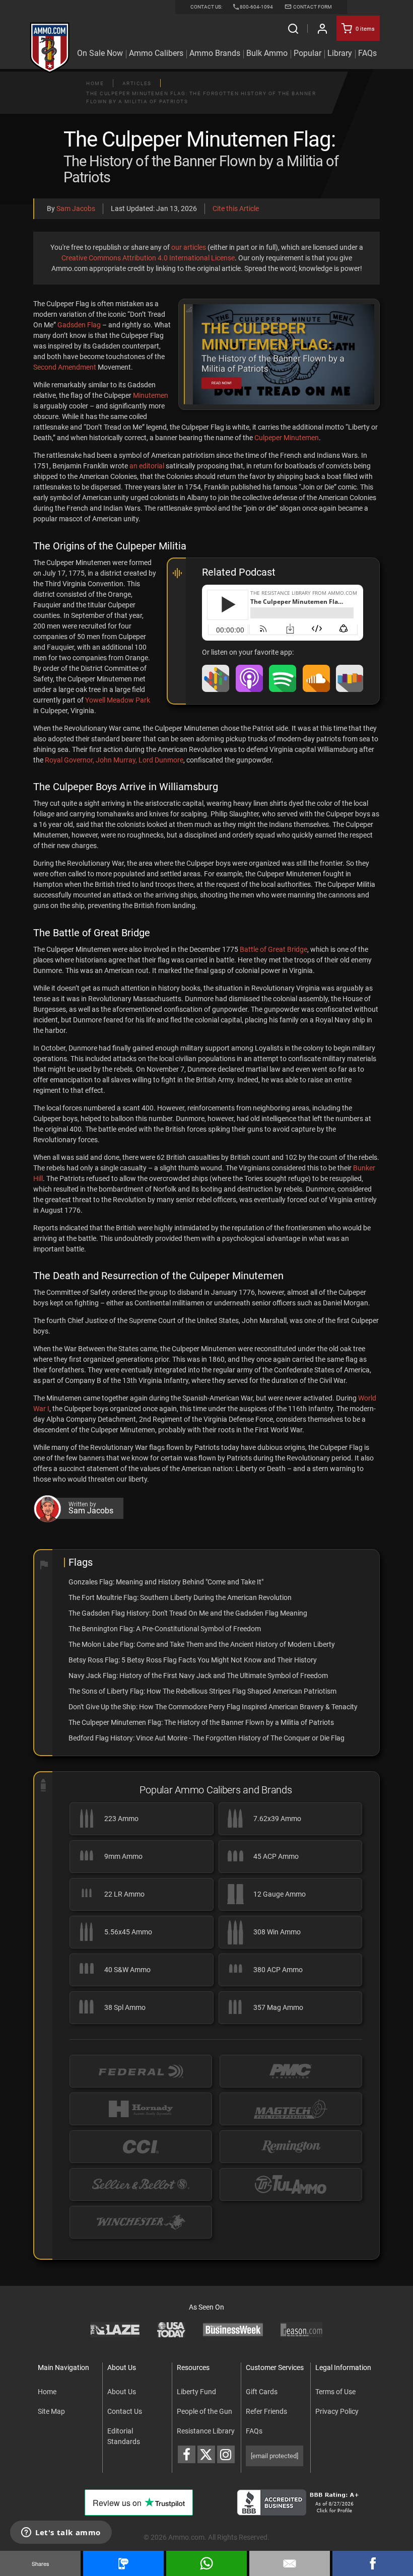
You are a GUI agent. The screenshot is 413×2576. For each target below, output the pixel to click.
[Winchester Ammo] (141, 2222)
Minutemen (151, 395)
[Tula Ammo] (291, 2184)
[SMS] (123, 2563)
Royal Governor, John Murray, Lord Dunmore (114, 760)
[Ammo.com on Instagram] (226, 2454)
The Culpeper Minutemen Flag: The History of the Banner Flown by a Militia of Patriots (201, 1722)
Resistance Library (206, 2431)
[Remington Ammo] (291, 2147)
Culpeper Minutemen (287, 438)
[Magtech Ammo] (291, 2109)
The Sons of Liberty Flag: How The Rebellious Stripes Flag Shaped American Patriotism (202, 1691)
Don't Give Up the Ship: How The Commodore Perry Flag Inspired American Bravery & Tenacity (213, 1707)
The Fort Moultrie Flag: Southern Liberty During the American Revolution (180, 1597)
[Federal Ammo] (141, 2071)
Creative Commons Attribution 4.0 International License (148, 258)
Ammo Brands (215, 53)
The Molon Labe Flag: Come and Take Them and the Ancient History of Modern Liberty (202, 1644)
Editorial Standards (124, 2436)
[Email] (290, 2563)
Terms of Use (335, 2392)
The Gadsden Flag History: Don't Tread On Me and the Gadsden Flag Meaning (188, 1613)
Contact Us (125, 2411)
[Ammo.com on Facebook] (187, 2454)
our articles (189, 247)
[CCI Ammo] (141, 2147)
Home (95, 83)
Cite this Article (236, 208)
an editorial (147, 466)
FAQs (254, 2431)
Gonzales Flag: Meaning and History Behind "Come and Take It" (166, 1582)
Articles (137, 83)
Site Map (51, 2411)
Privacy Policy (337, 2411)
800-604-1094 (256, 7)
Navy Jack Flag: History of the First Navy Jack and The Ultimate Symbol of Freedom (198, 1676)
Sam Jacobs (76, 208)
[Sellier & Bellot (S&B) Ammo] (141, 2184)
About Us (122, 2392)
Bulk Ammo (267, 53)
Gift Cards (262, 2392)
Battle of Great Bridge (273, 949)
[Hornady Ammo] (141, 2109)
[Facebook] (373, 2563)
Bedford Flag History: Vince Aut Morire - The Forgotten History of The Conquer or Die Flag (206, 1738)
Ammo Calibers (156, 53)
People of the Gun (204, 2411)
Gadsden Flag (79, 325)
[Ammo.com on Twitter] (206, 2454)
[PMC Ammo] (291, 2071)
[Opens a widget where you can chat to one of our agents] (61, 2533)
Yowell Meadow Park (118, 700)
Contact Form (312, 7)
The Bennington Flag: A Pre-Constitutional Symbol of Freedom (165, 1629)
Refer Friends (266, 2411)
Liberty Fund (196, 2392)
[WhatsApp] (206, 2563)
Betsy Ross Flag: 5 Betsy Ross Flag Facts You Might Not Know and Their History (193, 1660)
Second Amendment (65, 367)
